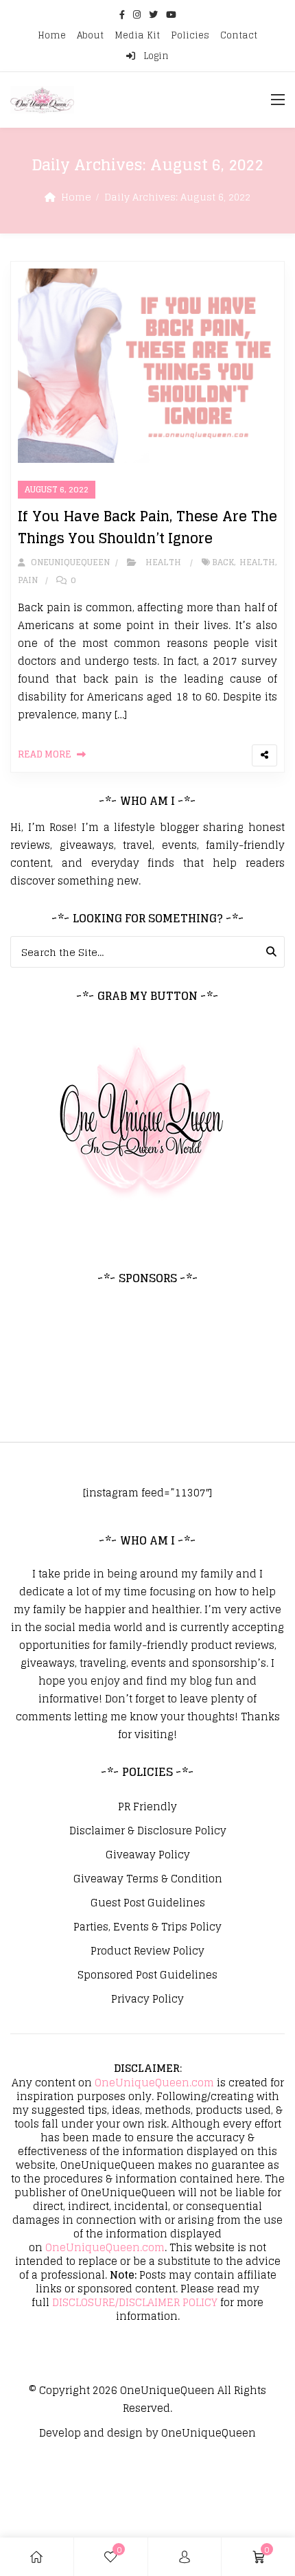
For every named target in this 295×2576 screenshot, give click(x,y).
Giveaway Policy (148, 1855)
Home (52, 35)
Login (155, 56)
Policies (190, 35)
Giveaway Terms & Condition (148, 1879)
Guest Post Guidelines (148, 1903)
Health (163, 562)
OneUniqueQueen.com (154, 2083)
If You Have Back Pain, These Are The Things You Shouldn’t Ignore (147, 527)
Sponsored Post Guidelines (147, 1975)
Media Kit (137, 35)
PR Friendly (147, 1807)
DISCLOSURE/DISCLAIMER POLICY (135, 2302)
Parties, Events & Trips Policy (147, 1927)
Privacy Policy (147, 1999)
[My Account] (185, 2557)
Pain (28, 580)
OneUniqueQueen (167, 2390)
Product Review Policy (147, 1951)
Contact (239, 35)
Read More (45, 754)
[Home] (36, 2557)
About (90, 35)
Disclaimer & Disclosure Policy (148, 1831)
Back (223, 562)
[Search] (271, 952)
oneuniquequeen (69, 562)
